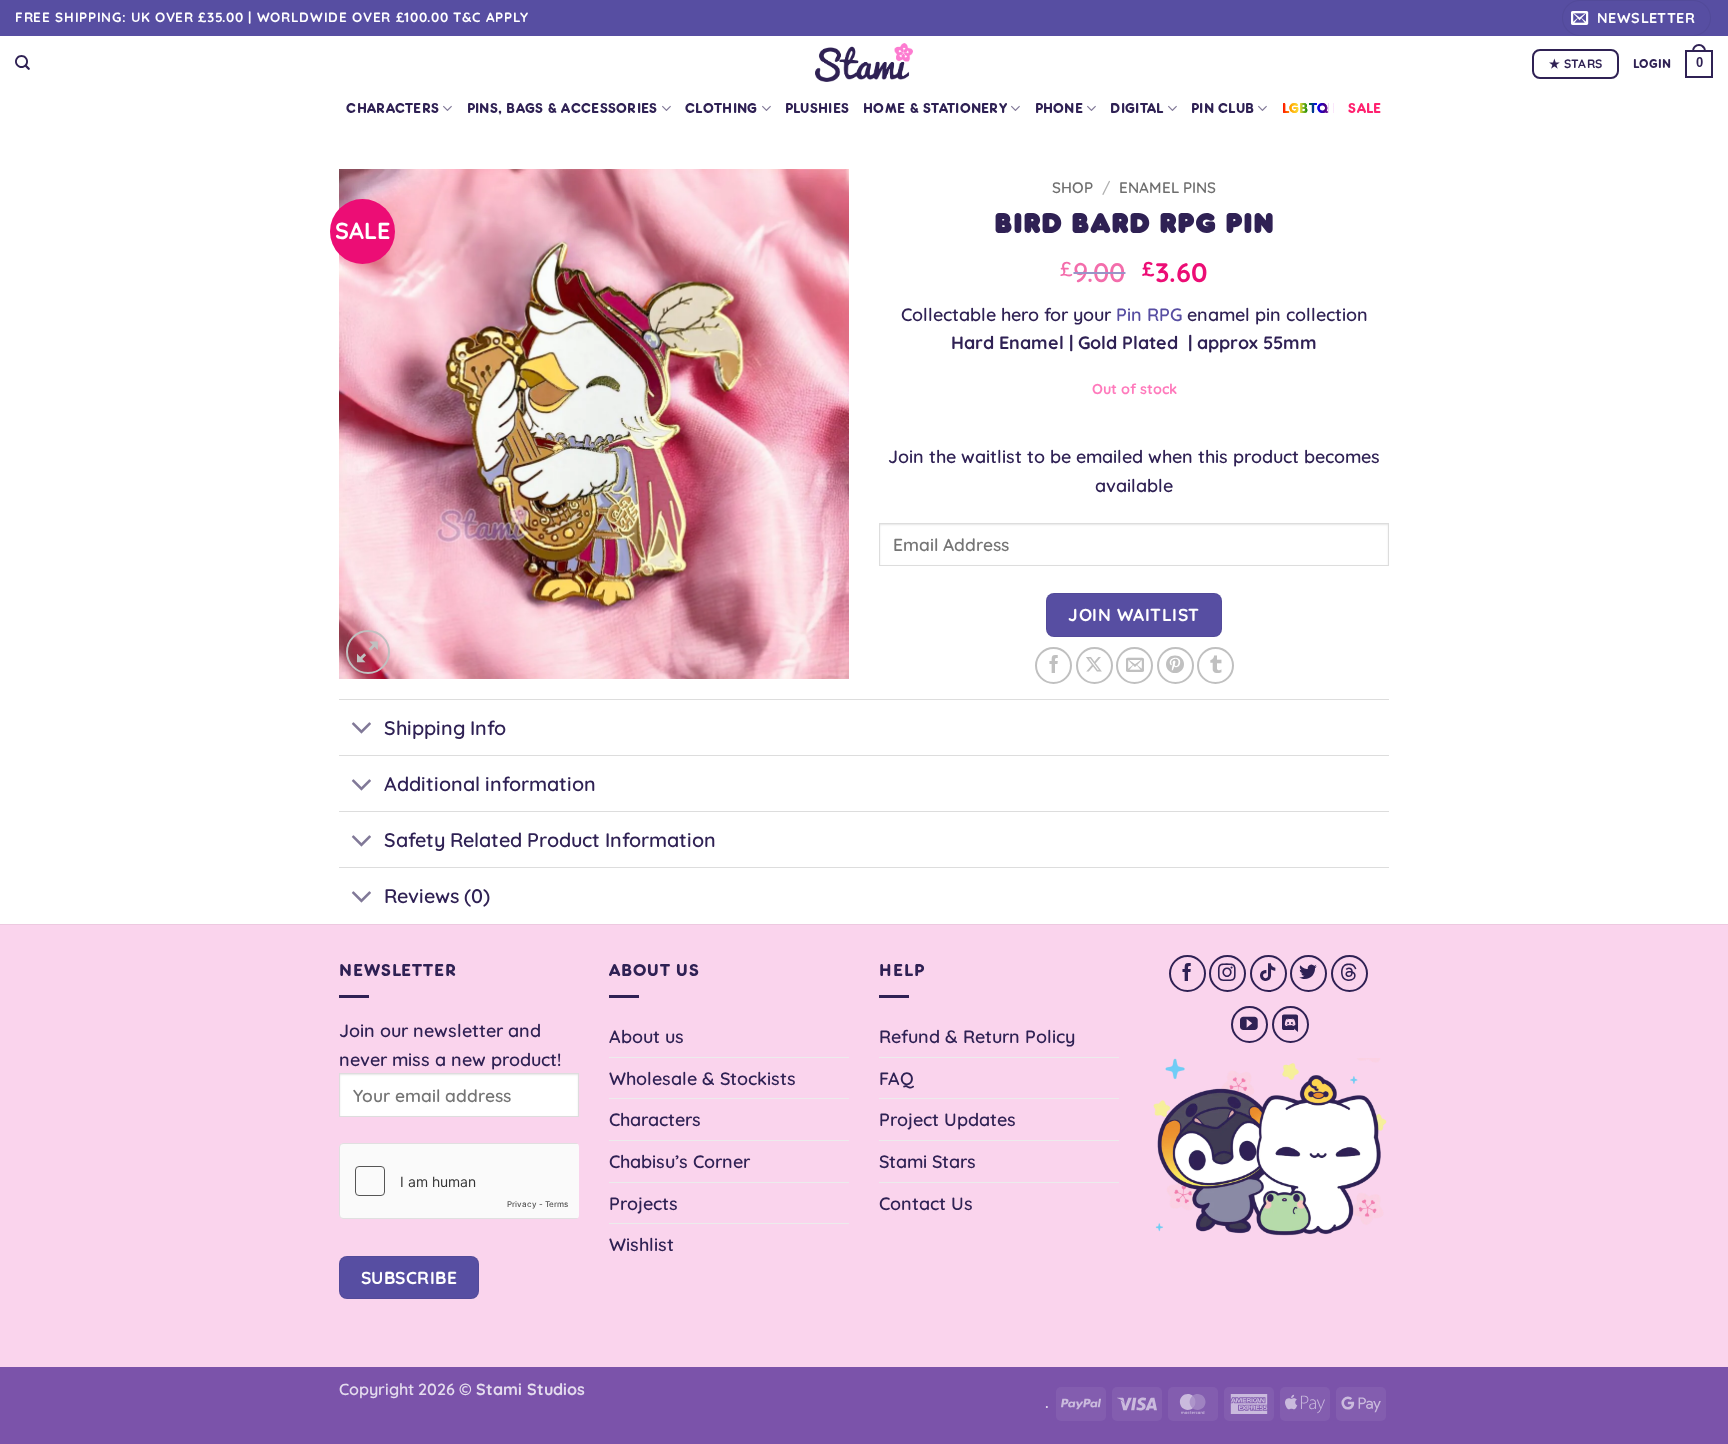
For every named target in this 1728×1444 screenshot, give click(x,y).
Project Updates (947, 1119)
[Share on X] (1094, 665)
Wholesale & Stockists (702, 1078)
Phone (1059, 108)
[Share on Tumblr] (1215, 665)
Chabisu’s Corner (679, 1161)
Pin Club (1222, 108)
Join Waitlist (1134, 614)
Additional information (490, 783)
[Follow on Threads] (1349, 973)
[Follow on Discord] (1290, 1024)
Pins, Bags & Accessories (562, 108)
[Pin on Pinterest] (1175, 665)
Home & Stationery (935, 108)
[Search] (22, 63)
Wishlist (641, 1244)
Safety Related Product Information (550, 839)
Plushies (817, 108)
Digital (1136, 108)
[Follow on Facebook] (1187, 973)
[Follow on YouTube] (1249, 1024)
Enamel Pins (1167, 187)
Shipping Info (445, 727)
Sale (1364, 108)
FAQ (896, 1078)
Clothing (721, 108)
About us (646, 1036)
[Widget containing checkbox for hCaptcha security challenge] (459, 1181)
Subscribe (409, 1277)
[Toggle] (361, 730)
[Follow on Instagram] (1227, 973)
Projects (643, 1203)
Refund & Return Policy (977, 1036)
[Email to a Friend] (1134, 665)
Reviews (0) (437, 895)
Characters (392, 108)
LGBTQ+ (1308, 108)
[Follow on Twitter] (1308, 973)
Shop (1072, 187)
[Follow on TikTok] (1268, 973)
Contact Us (926, 1203)
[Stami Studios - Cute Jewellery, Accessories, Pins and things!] (864, 62)
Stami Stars (927, 1161)
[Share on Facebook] (1053, 665)
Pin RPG (1149, 314)
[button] (1636, 18)
